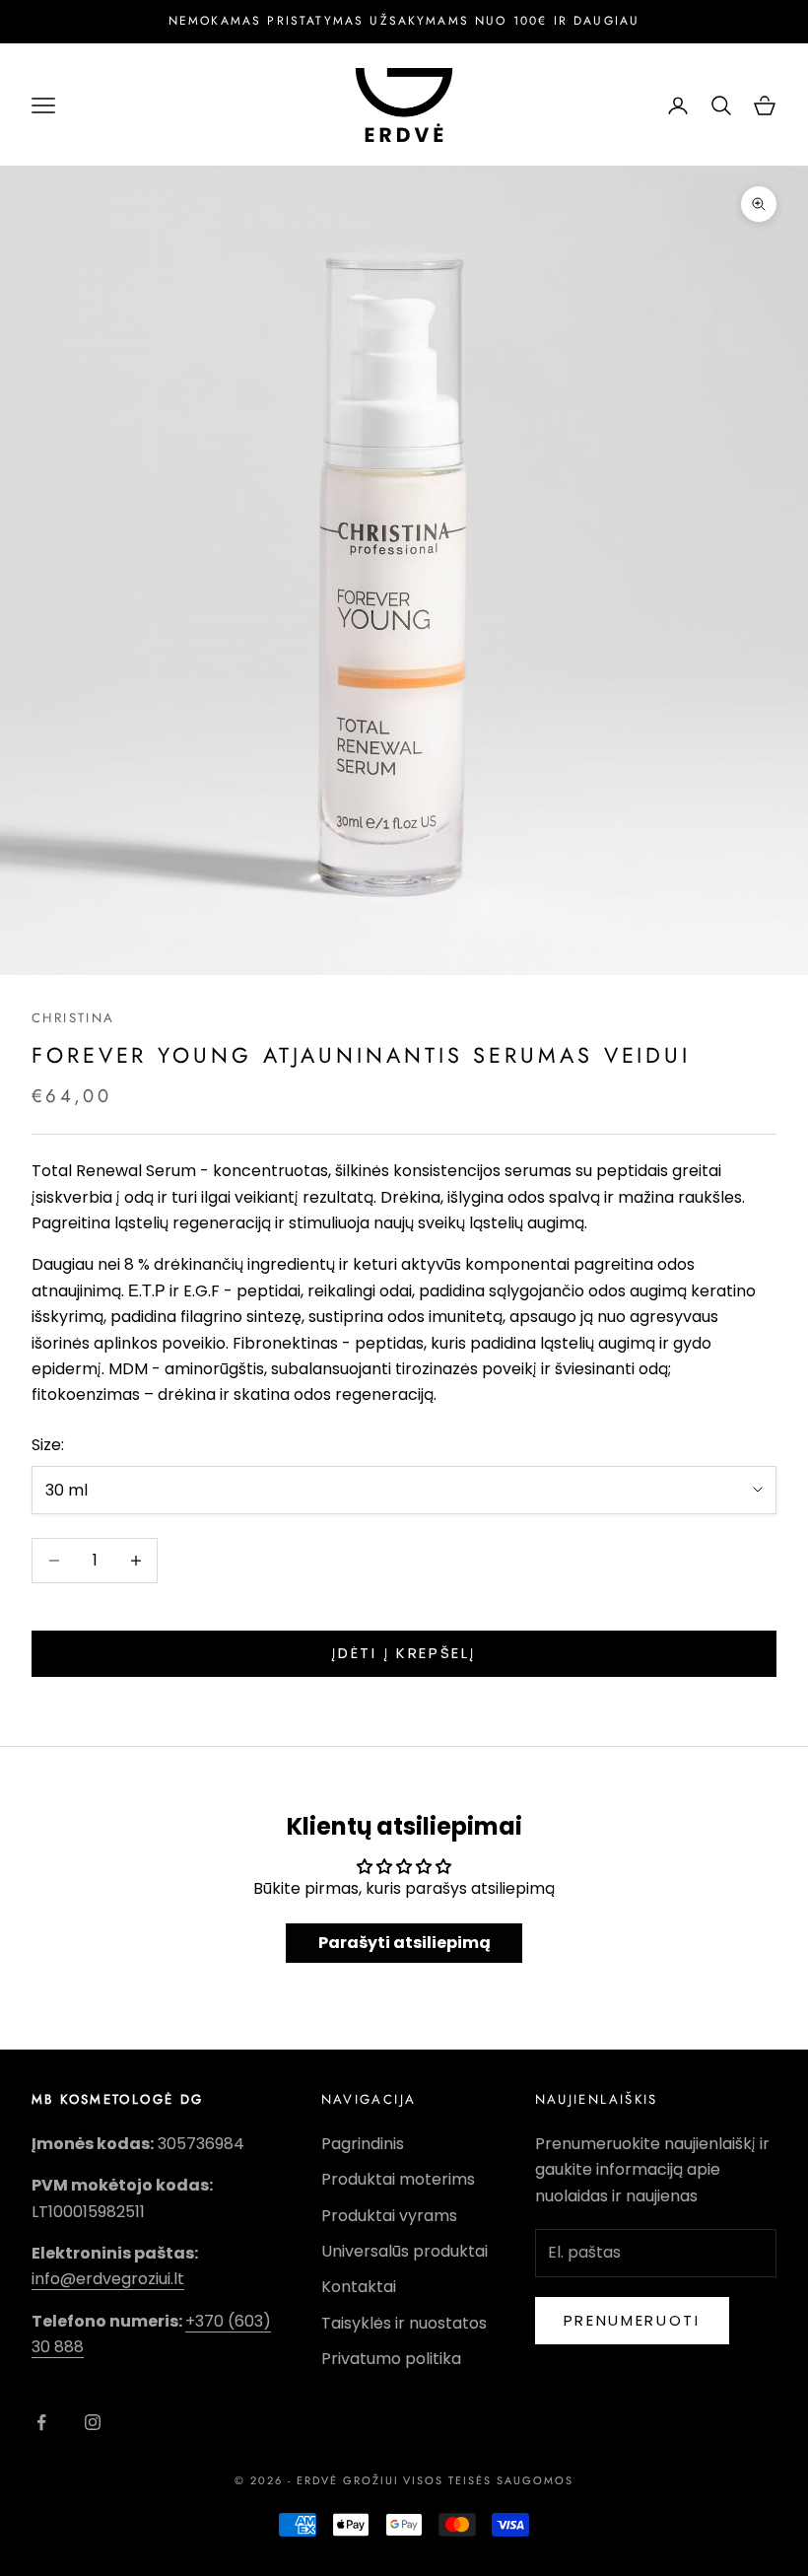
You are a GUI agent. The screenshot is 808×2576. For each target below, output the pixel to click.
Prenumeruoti (632, 2320)
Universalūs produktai (404, 2251)
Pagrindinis (363, 2144)
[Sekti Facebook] (41, 2422)
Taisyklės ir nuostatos (404, 2323)
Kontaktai (359, 2287)
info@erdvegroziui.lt (108, 2279)
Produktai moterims (398, 2179)
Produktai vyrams (389, 2216)
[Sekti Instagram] (93, 2422)
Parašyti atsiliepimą (404, 1943)
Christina (73, 1018)
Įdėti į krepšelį (404, 1653)
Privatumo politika (391, 2359)
